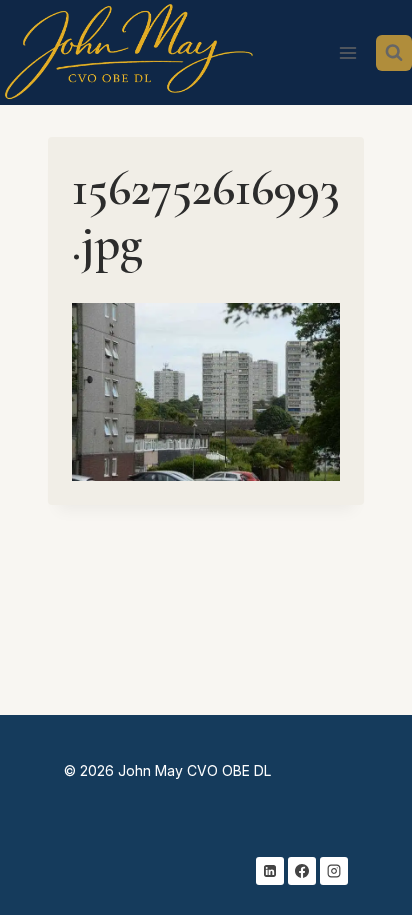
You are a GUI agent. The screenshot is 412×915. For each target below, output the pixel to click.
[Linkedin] (270, 871)
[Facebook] (302, 871)
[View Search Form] (394, 53)
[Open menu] (347, 52)
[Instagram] (334, 871)
